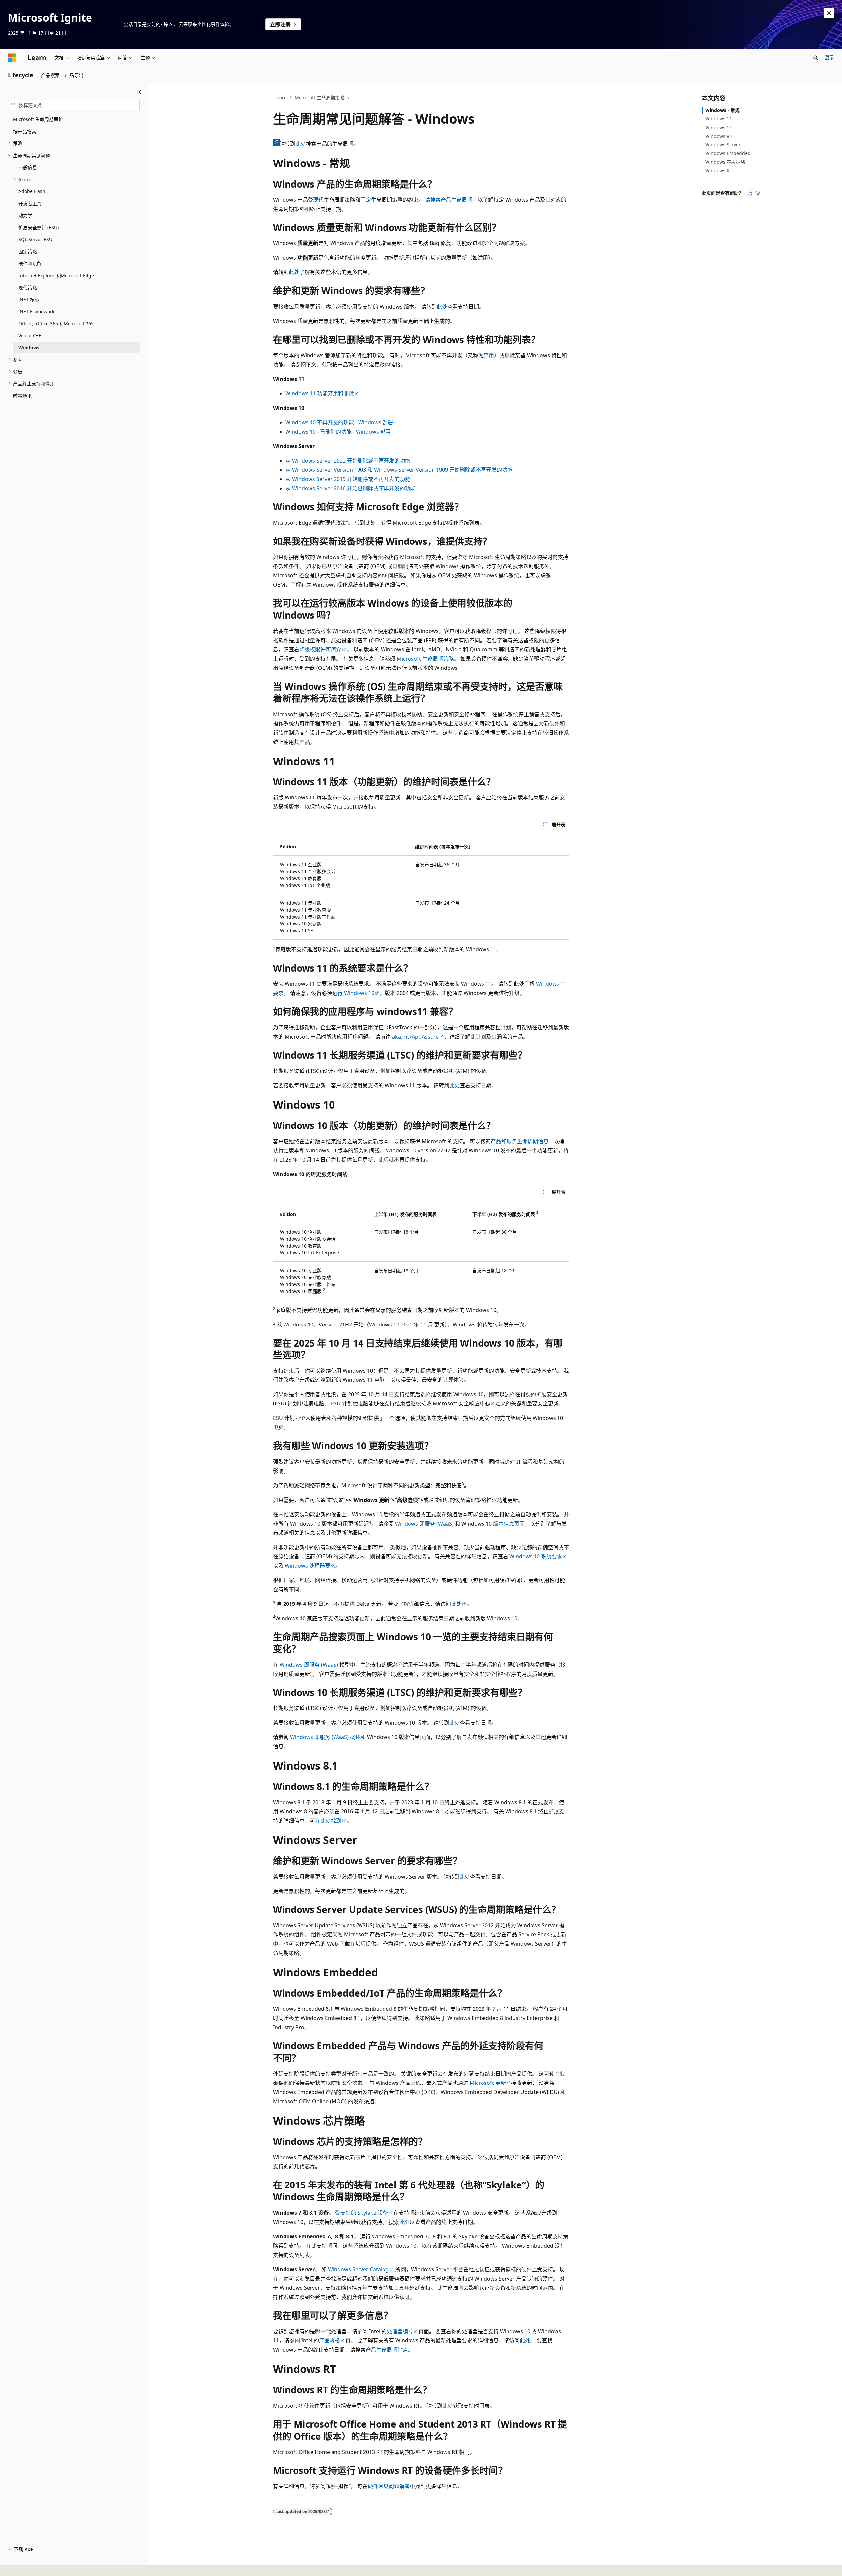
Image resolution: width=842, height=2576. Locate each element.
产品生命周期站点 (387, 2350)
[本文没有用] (758, 193)
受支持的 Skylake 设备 (362, 2213)
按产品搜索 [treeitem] (25, 131)
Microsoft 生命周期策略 (320, 98)
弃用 (489, 355)
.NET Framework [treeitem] (36, 311)
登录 (830, 57)
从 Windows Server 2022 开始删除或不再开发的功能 (348, 461)
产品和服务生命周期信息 (520, 1141)
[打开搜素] (816, 58)
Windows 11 (718, 119)
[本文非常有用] (750, 193)
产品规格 (330, 2340)
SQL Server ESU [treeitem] (35, 239)
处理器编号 (400, 2331)
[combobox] (74, 105)
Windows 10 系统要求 (536, 1556)
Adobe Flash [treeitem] (32, 191)
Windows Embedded (728, 153)
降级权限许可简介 (320, 649)
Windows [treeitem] (29, 348)
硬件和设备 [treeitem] (30, 263)
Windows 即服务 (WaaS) (424, 1524)
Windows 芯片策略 (725, 162)
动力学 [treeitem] (25, 215)
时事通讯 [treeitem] (22, 396)
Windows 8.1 (719, 136)
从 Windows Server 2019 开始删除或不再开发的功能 (348, 479)
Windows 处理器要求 (310, 1566)
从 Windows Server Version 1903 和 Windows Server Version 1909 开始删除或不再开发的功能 (399, 470)
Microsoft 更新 (488, 2083)
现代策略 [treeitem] (28, 287)
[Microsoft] (12, 58)
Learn (281, 98)
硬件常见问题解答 (389, 2486)
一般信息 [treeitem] (28, 167)
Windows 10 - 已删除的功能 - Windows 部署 (338, 432)
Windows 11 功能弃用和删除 (320, 393)
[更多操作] (563, 98)
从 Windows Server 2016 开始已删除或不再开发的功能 (350, 488)
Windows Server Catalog (358, 2269)
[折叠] (139, 92)
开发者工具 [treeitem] (30, 203)
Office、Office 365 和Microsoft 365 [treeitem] (56, 324)
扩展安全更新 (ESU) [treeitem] (38, 227)
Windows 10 (718, 127)
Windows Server (723, 145)
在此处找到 (328, 1821)
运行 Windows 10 (353, 993)
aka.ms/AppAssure (415, 1037)
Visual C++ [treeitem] (30, 335)
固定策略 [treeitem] (28, 252)
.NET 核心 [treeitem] (29, 300)
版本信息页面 (509, 1524)
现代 (318, 200)
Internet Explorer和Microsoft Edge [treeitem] (56, 276)
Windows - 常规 (722, 110)
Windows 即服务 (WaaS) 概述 (325, 1737)
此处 (301, 144)
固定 (366, 200)
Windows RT (719, 171)
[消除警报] (829, 13)
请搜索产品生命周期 (449, 200)
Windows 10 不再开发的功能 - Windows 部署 (339, 422)
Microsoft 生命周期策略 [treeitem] (38, 119)
